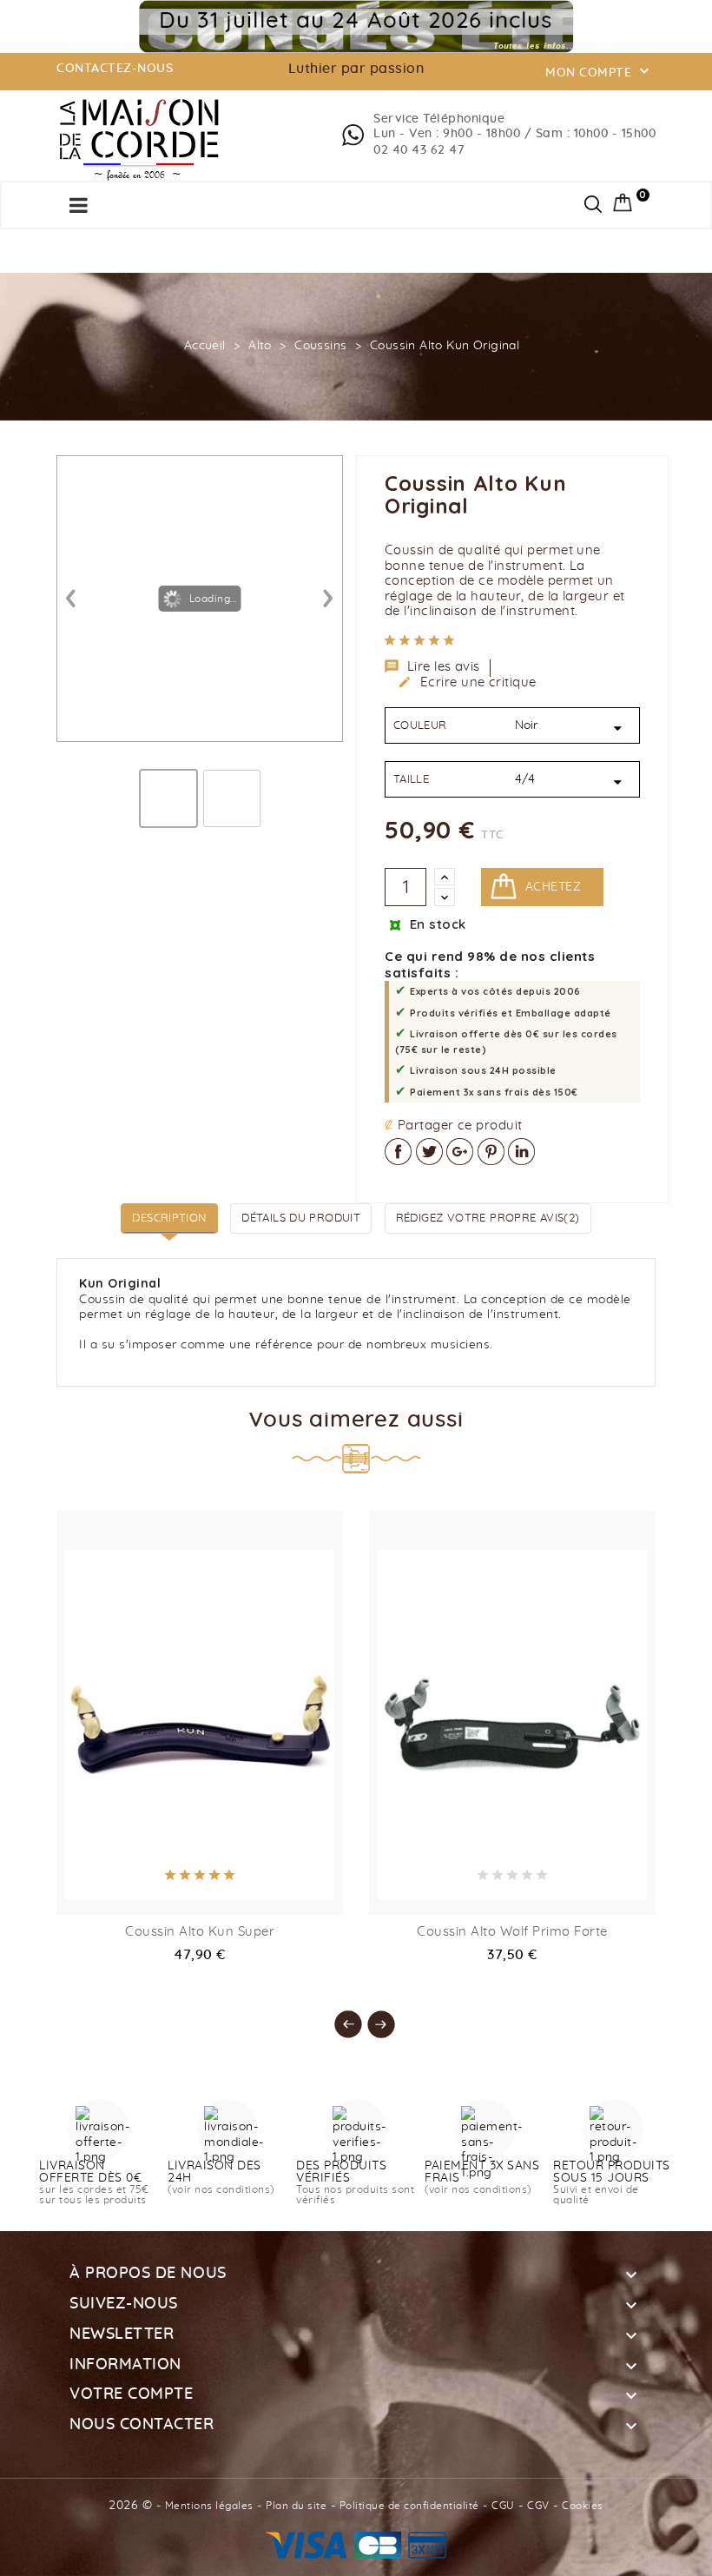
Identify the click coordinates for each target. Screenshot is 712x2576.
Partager (398, 1152)
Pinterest (491, 1152)
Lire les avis (432, 666)
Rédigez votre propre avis (488, 1218)
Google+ (460, 1152)
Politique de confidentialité (409, 2506)
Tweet (429, 1152)
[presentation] (340, 2016)
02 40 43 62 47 (419, 150)
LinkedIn (521, 1152)
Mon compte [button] (599, 71)
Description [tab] (169, 1218)
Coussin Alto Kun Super (200, 1932)
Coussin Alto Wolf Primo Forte (512, 1932)
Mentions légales (209, 2506)
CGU (503, 2506)
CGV (538, 2506)
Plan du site (296, 2506)
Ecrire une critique (467, 682)
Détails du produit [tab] (301, 1218)
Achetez (553, 887)
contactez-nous (115, 69)
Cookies (583, 2506)
